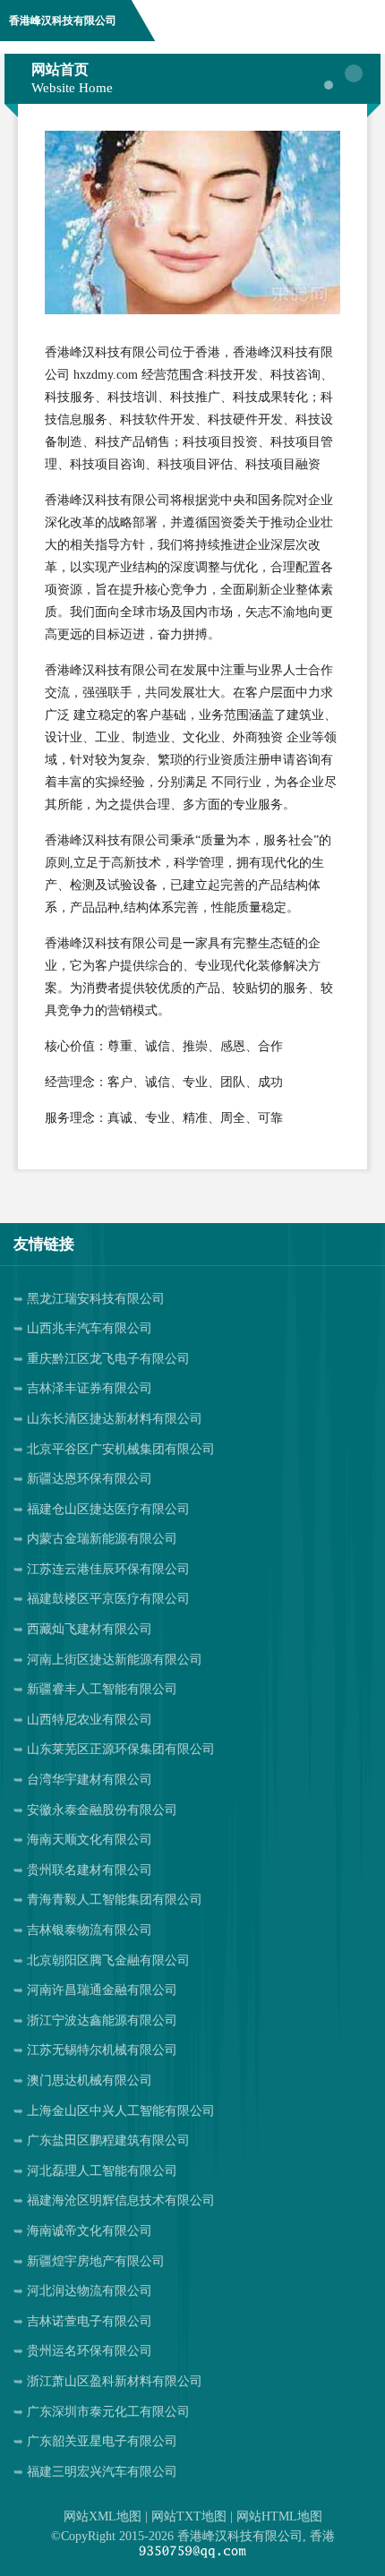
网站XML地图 (103, 2516)
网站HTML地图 (279, 2516)
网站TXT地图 (189, 2516)
